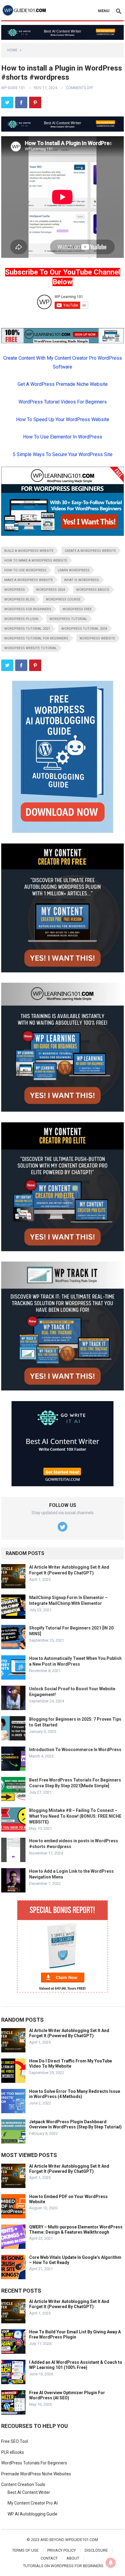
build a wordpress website (29, 551)
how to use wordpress (25, 570)
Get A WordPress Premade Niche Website (63, 384)
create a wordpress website (90, 551)
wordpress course (63, 599)
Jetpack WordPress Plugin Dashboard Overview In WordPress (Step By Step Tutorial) (75, 2124)
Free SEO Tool (15, 2441)
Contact (49, 2558)
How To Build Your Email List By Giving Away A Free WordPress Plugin (75, 2334)
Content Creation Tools (23, 2484)
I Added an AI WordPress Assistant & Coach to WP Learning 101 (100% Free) (76, 2365)
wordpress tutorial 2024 (84, 629)
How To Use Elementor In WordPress (63, 437)
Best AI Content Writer (29, 2492)
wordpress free (77, 609)
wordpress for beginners (28, 609)
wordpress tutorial (68, 619)
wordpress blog (19, 599)
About (73, 2558)
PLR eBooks (13, 2452)
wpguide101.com (82, 2540)
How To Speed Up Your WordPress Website (63, 419)
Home (12, 50)
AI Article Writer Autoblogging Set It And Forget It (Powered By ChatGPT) (69, 2033)
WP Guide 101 (13, 88)
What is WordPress (81, 580)
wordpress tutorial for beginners (36, 638)
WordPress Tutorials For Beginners (34, 2463)
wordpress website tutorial (30, 648)
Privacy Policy (62, 2550)
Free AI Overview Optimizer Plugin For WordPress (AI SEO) (67, 2395)
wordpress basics (93, 590)
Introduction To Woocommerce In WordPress (75, 1750)
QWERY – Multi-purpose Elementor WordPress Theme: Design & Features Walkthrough (76, 2230)
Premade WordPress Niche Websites (36, 2474)
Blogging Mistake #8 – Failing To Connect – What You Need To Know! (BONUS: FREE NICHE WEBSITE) (75, 1816)
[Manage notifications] (111, 2563)
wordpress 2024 (51, 590)
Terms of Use (25, 2550)
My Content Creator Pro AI (33, 2503)
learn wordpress (74, 570)
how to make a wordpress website (36, 561)
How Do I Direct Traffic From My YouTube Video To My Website (71, 2064)
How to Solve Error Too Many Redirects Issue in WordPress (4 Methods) (75, 2094)
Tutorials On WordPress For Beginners (63, 2566)
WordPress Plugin (21, 619)
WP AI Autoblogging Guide (32, 2514)
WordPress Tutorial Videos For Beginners (63, 402)
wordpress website (97, 638)
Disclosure (96, 2550)
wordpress (15, 590)
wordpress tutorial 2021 (27, 629)
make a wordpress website (29, 580)
